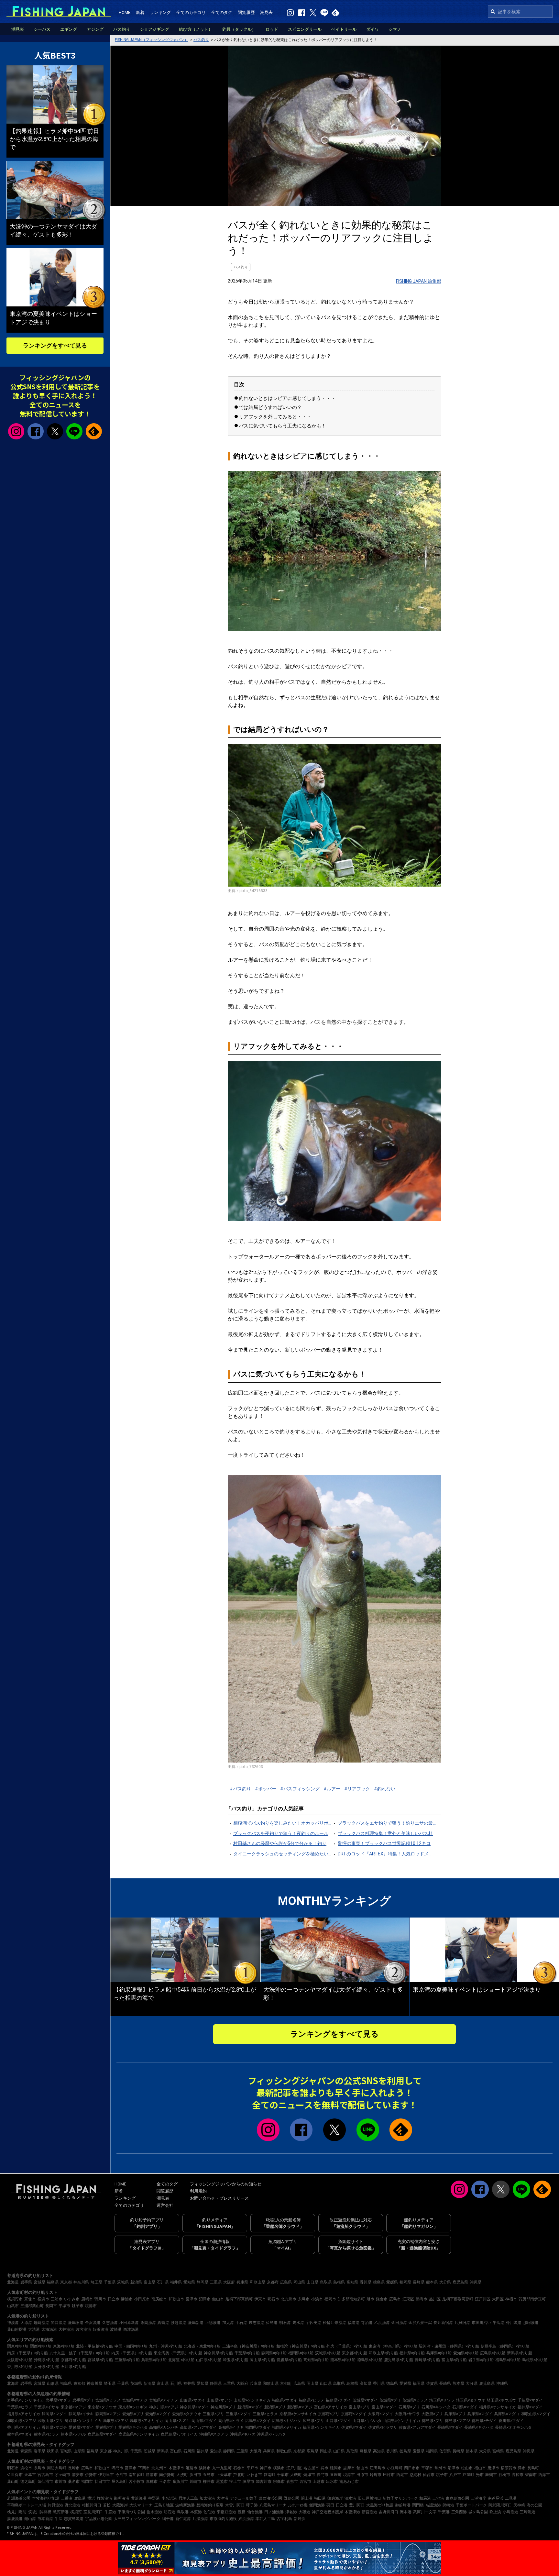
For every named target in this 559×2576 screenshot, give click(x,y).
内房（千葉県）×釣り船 (132, 2353)
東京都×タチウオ (102, 2407)
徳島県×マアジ (457, 2421)
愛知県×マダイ (158, 2414)
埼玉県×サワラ (442, 2400)
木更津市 (176, 2468)
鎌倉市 (382, 2299)
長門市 (323, 2475)
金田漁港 (399, 2323)
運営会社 (165, 2205)
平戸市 (252, 2468)
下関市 (144, 2468)
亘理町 (336, 2475)
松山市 (467, 2468)
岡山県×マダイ (204, 2421)
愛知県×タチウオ (187, 2414)
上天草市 (224, 2475)
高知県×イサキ (231, 2427)
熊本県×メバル (73, 2434)
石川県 (163, 2282)
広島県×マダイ (258, 2421)
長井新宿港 (443, 2323)
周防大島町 (57, 2468)
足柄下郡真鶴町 (239, 2299)
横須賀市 (15, 2299)
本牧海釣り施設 (46, 2498)
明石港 (285, 2323)
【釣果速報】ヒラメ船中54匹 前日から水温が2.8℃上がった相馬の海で (54, 139)
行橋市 (504, 2475)
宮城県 (39, 2282)
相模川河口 (92, 2505)
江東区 (408, 2299)
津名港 (291, 2512)
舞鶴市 (491, 2475)
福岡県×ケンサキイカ (321, 2427)
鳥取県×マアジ (116, 2421)
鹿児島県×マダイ (102, 2434)
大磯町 (296, 2475)
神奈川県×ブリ (223, 2407)
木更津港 (352, 2512)
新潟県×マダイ (250, 2407)
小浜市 (317, 2299)
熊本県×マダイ (20, 2434)
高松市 (518, 2475)
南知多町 (137, 2475)
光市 (480, 2475)
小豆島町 (395, 2468)
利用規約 (198, 2191)
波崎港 (116, 2329)
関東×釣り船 (18, 2346)
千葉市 (283, 2475)
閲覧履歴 (246, 12)
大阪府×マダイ (380, 2414)
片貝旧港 (462, 2323)
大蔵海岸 (120, 2505)
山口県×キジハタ (367, 2421)
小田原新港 (129, 2323)
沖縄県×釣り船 (47, 2360)
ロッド (272, 29)
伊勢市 (91, 2475)
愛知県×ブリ (133, 2414)
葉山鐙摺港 (17, 2329)
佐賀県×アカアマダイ (417, 2427)
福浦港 (354, 2323)
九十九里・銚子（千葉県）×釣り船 (80, 2353)
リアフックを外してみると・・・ (275, 417)
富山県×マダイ (384, 2407)
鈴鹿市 (376, 2475)
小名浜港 (169, 2498)
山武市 (13, 2306)
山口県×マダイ (338, 2421)
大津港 (223, 2498)
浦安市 (78, 2475)
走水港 (298, 2323)
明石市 (273, 2299)
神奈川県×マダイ (194, 2407)
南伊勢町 (167, 2475)
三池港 (438, 2498)
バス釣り (122, 29)
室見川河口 (93, 2512)
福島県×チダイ (338, 2400)
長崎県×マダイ (450, 2427)
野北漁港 (72, 2505)
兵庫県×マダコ (507, 2414)
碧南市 (531, 2475)
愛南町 (269, 2475)
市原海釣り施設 (223, 2519)
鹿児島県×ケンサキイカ (139, 2434)
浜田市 (195, 2475)
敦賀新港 (61, 2512)
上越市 (319, 2482)
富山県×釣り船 (454, 2360)
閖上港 (307, 2498)
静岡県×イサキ (81, 2414)
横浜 (91, 2498)
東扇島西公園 (457, 2498)
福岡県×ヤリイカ (287, 2427)
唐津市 (493, 2468)
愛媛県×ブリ (106, 2427)
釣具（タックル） (239, 29)
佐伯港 (209, 2512)
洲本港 (406, 2512)
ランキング (160, 12)
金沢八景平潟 (420, 2323)
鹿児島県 (460, 2282)
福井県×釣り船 (412, 2353)
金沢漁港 (93, 2323)
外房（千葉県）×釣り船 (347, 2346)
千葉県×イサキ (47, 2407)
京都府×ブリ (329, 2414)
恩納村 (415, 2475)
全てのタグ (222, 12)
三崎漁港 (528, 2512)
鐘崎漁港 (41, 2323)
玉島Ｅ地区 (164, 2505)
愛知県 (189, 2282)
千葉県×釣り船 (247, 2353)
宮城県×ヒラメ (108, 2400)
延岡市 (336, 2468)
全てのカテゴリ (191, 12)
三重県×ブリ (214, 2414)
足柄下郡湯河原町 (458, 2299)
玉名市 (165, 2482)
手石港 (241, 2323)
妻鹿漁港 (15, 2519)
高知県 (352, 2282)
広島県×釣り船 (493, 2353)
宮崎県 (498, 2451)
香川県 (366, 2282)
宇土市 (235, 2482)
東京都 (66, 2282)
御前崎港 (403, 2505)
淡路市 (205, 2468)
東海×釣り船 (64, 2346)
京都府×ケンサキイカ (298, 2414)
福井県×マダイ (530, 2407)
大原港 (26, 2323)
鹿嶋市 (87, 2299)
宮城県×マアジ (135, 2400)
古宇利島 (284, 2519)
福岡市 (330, 2299)
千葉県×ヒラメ (20, 2407)
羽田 (330, 2505)
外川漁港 (514, 2323)
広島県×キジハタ (287, 2421)
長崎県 (419, 2282)
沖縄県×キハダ (243, 2434)
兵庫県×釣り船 (439, 2353)
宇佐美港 (313, 2323)
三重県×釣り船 (127, 2360)
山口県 (312, 2282)
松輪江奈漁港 (334, 2323)
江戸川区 (483, 2299)
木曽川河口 (235, 2505)
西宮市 (305, 2482)
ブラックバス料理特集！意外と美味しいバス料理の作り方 (387, 1833)
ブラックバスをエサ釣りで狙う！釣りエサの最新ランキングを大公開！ (387, 1823)
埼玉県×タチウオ (471, 2400)
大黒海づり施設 (380, 2505)
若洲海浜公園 (19, 2498)
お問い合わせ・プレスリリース (219, 2198)
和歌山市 (176, 2299)
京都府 (273, 2282)
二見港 (511, 2498)
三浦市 (57, 2299)
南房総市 (159, 2299)
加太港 (228, 2323)
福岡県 (405, 2282)
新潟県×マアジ (300, 2407)
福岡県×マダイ (258, 2427)
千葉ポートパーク (471, 2505)
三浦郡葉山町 (32, 2306)
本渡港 (196, 2512)
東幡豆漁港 (226, 2512)
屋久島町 (119, 2482)
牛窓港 (110, 2512)
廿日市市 (102, 2482)
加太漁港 (207, 2498)
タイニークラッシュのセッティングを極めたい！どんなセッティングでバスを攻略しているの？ (282, 1854)
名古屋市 (311, 2468)
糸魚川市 (180, 2482)
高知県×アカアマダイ (198, 2427)
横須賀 (76, 2512)
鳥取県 (326, 2282)
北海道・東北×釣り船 (202, 2346)
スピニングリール (305, 29)
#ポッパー (266, 1789)
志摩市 (349, 2468)
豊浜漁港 (139, 2498)
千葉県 (110, 2282)
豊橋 (242, 2512)
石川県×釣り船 (73, 2367)
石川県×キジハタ (436, 2407)
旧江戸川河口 (369, 2498)
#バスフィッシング (300, 1789)
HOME (125, 12)
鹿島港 (80, 2498)
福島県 (53, 2282)
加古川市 (264, 2482)
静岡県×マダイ (54, 2414)
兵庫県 (242, 2282)
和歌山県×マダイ (536, 2414)
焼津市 (309, 2475)
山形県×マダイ (192, 2400)
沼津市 (205, 2299)
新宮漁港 (369, 2512)
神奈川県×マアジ (164, 2407)
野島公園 (291, 2498)
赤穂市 (152, 2482)
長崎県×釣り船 (427, 2360)
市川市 (60, 2482)
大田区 (498, 2299)
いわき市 (254, 2475)
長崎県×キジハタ (479, 2427)
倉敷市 (292, 2482)
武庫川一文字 (425, 2512)
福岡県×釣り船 (301, 2353)
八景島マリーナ (273, 2505)
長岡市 (51, 2306)
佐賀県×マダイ (354, 2427)
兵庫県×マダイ (480, 2414)
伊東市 (260, 2299)
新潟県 (136, 2282)
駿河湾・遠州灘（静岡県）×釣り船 (449, 2346)
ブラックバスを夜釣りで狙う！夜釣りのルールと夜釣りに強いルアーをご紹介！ (282, 1833)
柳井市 (209, 2482)
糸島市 (304, 2299)
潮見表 (266, 12)
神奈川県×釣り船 (218, 2353)
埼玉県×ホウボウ (501, 2400)
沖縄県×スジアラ (214, 2434)
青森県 (26, 2451)
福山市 (480, 2468)
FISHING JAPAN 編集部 (419, 281)
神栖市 (511, 2299)
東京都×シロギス (133, 2407)
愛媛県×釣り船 (289, 2360)
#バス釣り (240, 1789)
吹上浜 (495, 2512)
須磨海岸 (335, 2498)
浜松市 (26, 2468)
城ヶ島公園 (478, 2512)
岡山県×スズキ (177, 2421)
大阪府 (229, 2282)
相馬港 (425, 2498)
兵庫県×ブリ (455, 2414)
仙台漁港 (255, 2512)
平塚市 (64, 2306)
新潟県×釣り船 (520, 2353)
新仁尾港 (183, 2519)
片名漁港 (83, 2329)
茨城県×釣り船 (328, 2353)
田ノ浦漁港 (274, 2512)
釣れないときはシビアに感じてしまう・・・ (287, 398)
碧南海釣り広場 (210, 2505)
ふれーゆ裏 (298, 2505)
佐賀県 (432, 2383)
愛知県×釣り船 (466, 2353)
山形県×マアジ (219, 2400)
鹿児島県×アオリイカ (179, 2434)
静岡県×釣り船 (274, 2353)
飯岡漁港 (148, 2323)
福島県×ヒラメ (312, 2400)
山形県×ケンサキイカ (252, 2400)
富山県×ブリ (359, 2407)
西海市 (544, 2475)
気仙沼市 (45, 2482)
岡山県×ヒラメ (231, 2421)
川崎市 (195, 2482)
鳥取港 (183, 2512)
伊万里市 (106, 2475)
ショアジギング (154, 29)
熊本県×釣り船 (343, 2360)
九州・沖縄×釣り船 (166, 2346)
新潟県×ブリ (275, 2407)
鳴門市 (117, 2468)
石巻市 (239, 2468)
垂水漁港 (154, 2512)
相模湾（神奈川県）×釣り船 (301, 2346)
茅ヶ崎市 (62, 2475)
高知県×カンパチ (164, 2427)
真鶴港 (163, 2323)
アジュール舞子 (244, 2498)
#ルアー (332, 1789)
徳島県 (379, 2282)
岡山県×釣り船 (262, 2360)
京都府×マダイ (354, 2414)
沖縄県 (476, 2282)
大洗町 (182, 2475)
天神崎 (519, 2505)
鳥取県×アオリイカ (147, 2421)
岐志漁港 (257, 2323)
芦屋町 (468, 2475)
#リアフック (357, 1789)
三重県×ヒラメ (265, 2414)
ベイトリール (344, 29)
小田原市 (142, 2299)
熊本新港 (45, 2519)
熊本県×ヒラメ (47, 2434)
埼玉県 (96, 2282)
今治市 (121, 2475)
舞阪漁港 (104, 2498)
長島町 (533, 2468)
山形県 (53, 2383)
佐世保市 (15, 2475)
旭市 (370, 2299)
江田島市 (378, 2468)
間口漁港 (59, 2323)
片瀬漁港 (200, 2519)
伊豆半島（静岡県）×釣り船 (505, 2346)
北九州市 (289, 2299)
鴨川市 (100, 2299)
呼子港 (252, 2505)
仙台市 (429, 2475)
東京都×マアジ (73, 2407)
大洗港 (34, 2329)
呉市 (324, 2468)
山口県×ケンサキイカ (402, 2421)
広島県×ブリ (313, 2421)
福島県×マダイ (285, 2400)
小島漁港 (510, 2512)
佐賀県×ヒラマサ (383, 2427)
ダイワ (373, 29)
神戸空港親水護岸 (327, 2512)
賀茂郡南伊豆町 (532, 2299)
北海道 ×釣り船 (181, 2360)
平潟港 (499, 2323)
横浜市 (43, 2299)
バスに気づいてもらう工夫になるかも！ (282, 426)
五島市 (209, 2475)
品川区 (435, 2299)
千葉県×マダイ (530, 2400)
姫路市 (192, 2468)
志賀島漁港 (74, 2519)
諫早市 (248, 2482)
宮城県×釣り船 (100, 2360)
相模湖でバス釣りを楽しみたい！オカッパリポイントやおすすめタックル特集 (282, 1823)
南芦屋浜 (496, 2498)
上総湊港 (213, 2323)
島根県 (339, 2282)
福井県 (176, 2282)
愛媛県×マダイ (81, 2427)
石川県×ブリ (409, 2407)
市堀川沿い (481, 2323)
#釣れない (385, 1789)
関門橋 (418, 2505)
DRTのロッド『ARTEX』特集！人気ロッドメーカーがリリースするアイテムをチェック (387, 1854)
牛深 (59, 2519)
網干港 (168, 2519)
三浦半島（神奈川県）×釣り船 (248, 2346)
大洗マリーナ (141, 2505)
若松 (107, 2505)
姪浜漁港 (101, 2329)
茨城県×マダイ (365, 2400)
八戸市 (455, 2475)
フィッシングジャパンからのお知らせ (226, 2184)
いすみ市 (72, 2299)
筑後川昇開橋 (40, 2512)
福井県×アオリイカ (24, 2414)
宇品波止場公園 (99, 2519)
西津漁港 (131, 2329)
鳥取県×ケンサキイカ (83, 2421)
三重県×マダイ (238, 2414)
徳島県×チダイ (484, 2421)
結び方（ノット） (196, 29)
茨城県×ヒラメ (415, 2400)
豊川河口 (357, 2505)
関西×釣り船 (41, 2346)
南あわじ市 (349, 2482)
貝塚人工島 (188, 2498)
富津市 (192, 2299)
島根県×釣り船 (535, 2360)
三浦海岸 (478, 2498)
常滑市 (440, 2468)
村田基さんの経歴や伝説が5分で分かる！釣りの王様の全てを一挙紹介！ (282, 1843)
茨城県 (123, 2282)
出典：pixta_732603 (245, 1767)
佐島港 (272, 2323)
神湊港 (13, 2323)
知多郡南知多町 (351, 2299)
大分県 (445, 2282)
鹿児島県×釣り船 (399, 2360)
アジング (95, 29)
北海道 (13, 2282)
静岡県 (203, 2282)
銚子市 (78, 2306)
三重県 (216, 2282)
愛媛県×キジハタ (133, 2427)
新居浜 (300, 2519)
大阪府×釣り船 (20, 2360)
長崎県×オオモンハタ (513, 2427)
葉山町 (13, 2482)
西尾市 (402, 2475)
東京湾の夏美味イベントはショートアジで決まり (477, 1990)
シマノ (395, 29)
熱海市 (422, 2299)
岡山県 (299, 2282)
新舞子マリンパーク (400, 2498)
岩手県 (26, 2282)
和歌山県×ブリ (50, 2421)
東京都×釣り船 (355, 2353)
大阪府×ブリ (432, 2414)
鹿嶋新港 (196, 2323)
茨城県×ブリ (390, 2400)
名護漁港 (433, 2505)
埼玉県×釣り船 (236, 2360)
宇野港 (154, 2498)
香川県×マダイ (511, 2421)
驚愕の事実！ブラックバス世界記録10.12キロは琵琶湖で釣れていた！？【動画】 (387, 1843)
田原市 (362, 2475)
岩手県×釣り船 (481, 2360)
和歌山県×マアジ (22, 2421)
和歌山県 (258, 2282)
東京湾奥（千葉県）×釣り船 (178, 2353)
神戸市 (266, 2468)
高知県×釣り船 (316, 2360)
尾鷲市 (222, 2482)
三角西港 (459, 2512)
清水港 (350, 2498)
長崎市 (74, 2468)
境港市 (91, 2306)
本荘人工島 (265, 2519)
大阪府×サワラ (407, 2414)
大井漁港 (66, 2329)
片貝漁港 (55, 2505)
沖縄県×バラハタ (271, 2434)
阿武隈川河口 (500, 2505)
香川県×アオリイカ (24, 2427)
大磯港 (304, 2512)
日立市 (114, 2299)
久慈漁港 (110, 2323)
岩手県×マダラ (58, 2400)
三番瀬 (67, 2498)
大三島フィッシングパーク (137, 2519)
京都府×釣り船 (73, 2360)
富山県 (149, 2282)
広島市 (395, 2299)
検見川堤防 (17, 2512)
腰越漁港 (179, 2323)
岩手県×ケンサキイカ (26, 2400)
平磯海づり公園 (131, 2512)
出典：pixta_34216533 (248, 891)
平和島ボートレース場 (27, 2505)
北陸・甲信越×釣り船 (94, 2346)
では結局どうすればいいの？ (270, 407)
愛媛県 (392, 2282)
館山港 (30, 2519)
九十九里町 (222, 2468)
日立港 (342, 2505)
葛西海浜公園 (270, 2498)
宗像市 (30, 2299)
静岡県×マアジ (108, 2414)
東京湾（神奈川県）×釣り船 (393, 2346)
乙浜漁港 (382, 2323)
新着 (140, 12)
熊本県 (432, 2282)
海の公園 (534, 2505)
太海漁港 (49, 2329)
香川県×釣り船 (20, 2367)
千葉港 (444, 2512)
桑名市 (74, 2482)
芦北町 (239, 2475)
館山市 (218, 2299)
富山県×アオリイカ (331, 2407)
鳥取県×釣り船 (154, 2360)
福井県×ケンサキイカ (498, 2407)
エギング (69, 29)
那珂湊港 (531, 2323)
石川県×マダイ (465, 2407)
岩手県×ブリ (83, 2400)
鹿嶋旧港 (76, 2323)
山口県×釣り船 (209, 2360)
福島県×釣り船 (508, 2360)
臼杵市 (389, 2475)
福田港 (320, 2498)
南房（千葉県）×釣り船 (27, 2353)
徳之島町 (28, 2482)
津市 (522, 2468)
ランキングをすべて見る (334, 2034)
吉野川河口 (389, 2512)
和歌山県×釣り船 (383, 2353)
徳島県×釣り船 (370, 2360)
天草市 (30, 2475)
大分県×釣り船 (47, 2367)
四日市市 (412, 2468)
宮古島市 (45, 2475)
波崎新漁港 (185, 2505)
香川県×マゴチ (54, 2427)
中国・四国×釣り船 (131, 2346)
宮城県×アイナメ (164, 2400)
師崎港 (448, 2505)
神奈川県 (81, 2282)
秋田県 (53, 2451)
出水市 (332, 2482)
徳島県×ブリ (433, 2421)
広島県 (286, 2282)
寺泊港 (367, 2323)
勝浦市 (127, 2299)
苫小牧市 (137, 2482)
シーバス (42, 29)
